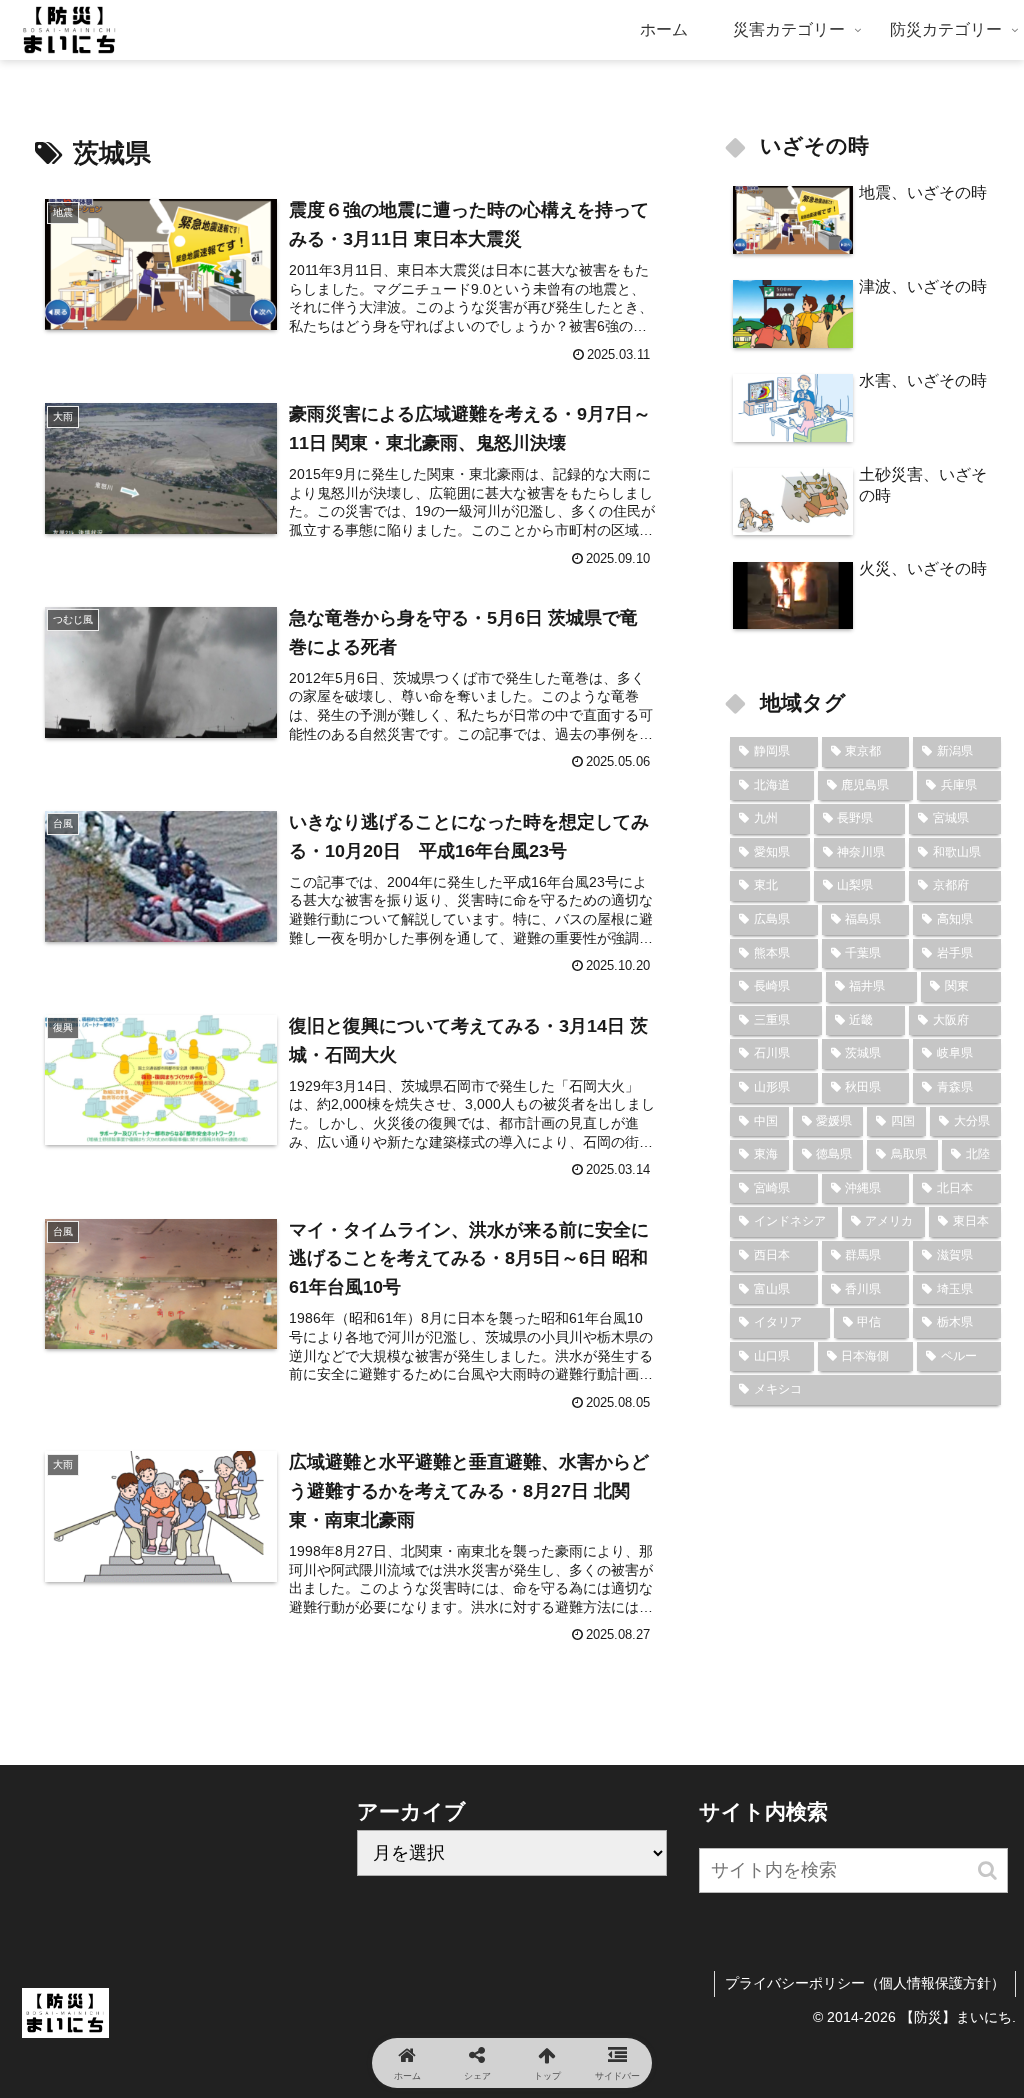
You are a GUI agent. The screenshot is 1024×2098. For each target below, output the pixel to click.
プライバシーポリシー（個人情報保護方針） (865, 1983)
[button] (987, 1870)
